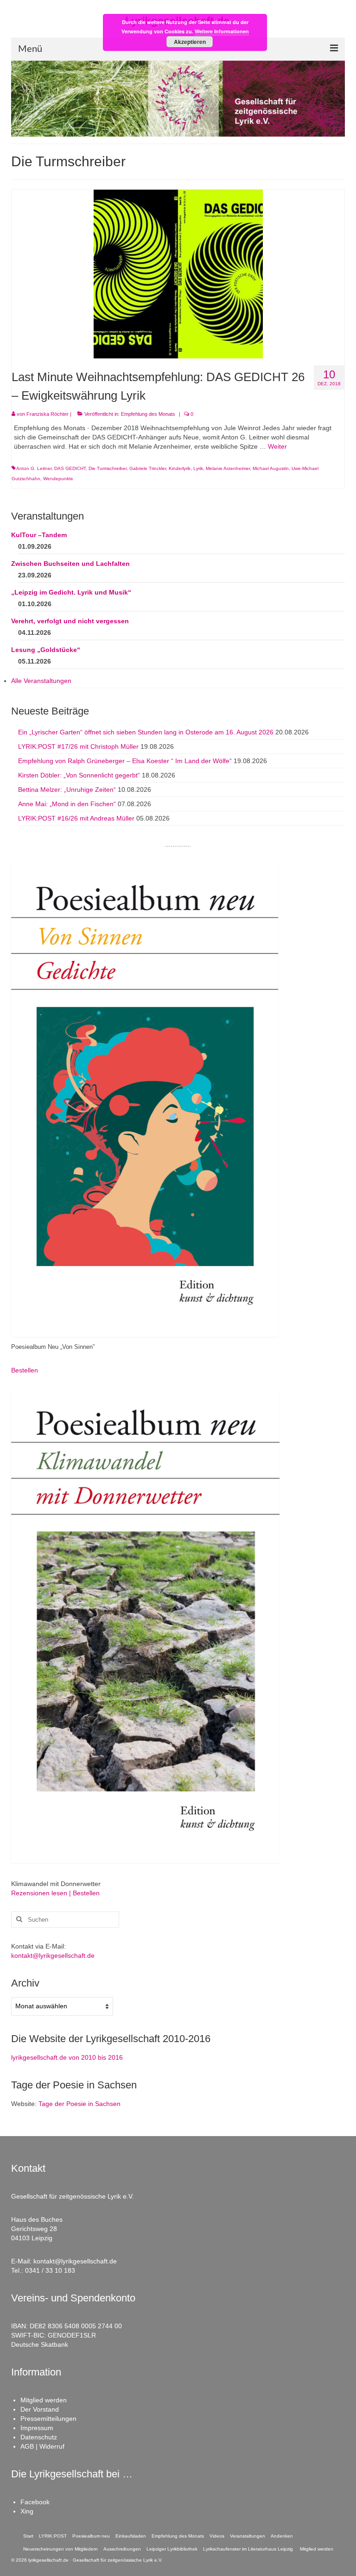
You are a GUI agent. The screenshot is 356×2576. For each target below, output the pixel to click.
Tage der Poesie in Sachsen (79, 2104)
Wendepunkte (58, 479)
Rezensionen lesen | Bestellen (55, 1893)
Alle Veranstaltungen (41, 681)
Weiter (277, 446)
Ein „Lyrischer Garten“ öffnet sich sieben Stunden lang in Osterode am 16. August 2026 (146, 732)
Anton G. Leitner (34, 468)
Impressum (37, 2428)
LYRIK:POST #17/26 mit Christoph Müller (78, 746)
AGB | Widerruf (42, 2446)
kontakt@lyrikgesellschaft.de (53, 1956)
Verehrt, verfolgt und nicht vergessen (70, 621)
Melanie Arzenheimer (228, 468)
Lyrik (198, 468)
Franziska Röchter (48, 414)
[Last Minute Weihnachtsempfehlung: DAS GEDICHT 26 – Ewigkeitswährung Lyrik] (178, 273)
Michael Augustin (271, 468)
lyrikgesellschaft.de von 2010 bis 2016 (67, 2057)
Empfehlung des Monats (148, 414)
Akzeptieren (190, 42)
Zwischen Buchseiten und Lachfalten (70, 564)
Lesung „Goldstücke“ (46, 650)
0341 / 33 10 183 (50, 2270)
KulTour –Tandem (39, 535)
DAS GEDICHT (70, 468)
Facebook (35, 2502)
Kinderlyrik (180, 468)
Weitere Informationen (222, 31)
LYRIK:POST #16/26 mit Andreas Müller (76, 818)
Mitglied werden (44, 2400)
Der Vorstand (40, 2409)
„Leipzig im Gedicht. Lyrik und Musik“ (71, 592)
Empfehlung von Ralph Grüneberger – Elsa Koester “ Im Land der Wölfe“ (125, 761)
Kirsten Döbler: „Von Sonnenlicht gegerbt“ (79, 775)
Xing (27, 2511)
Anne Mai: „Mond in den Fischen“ (67, 804)
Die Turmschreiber (108, 468)
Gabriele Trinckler (148, 468)
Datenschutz (39, 2437)
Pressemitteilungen (48, 2419)
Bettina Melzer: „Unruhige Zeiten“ (67, 790)
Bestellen (25, 1370)
